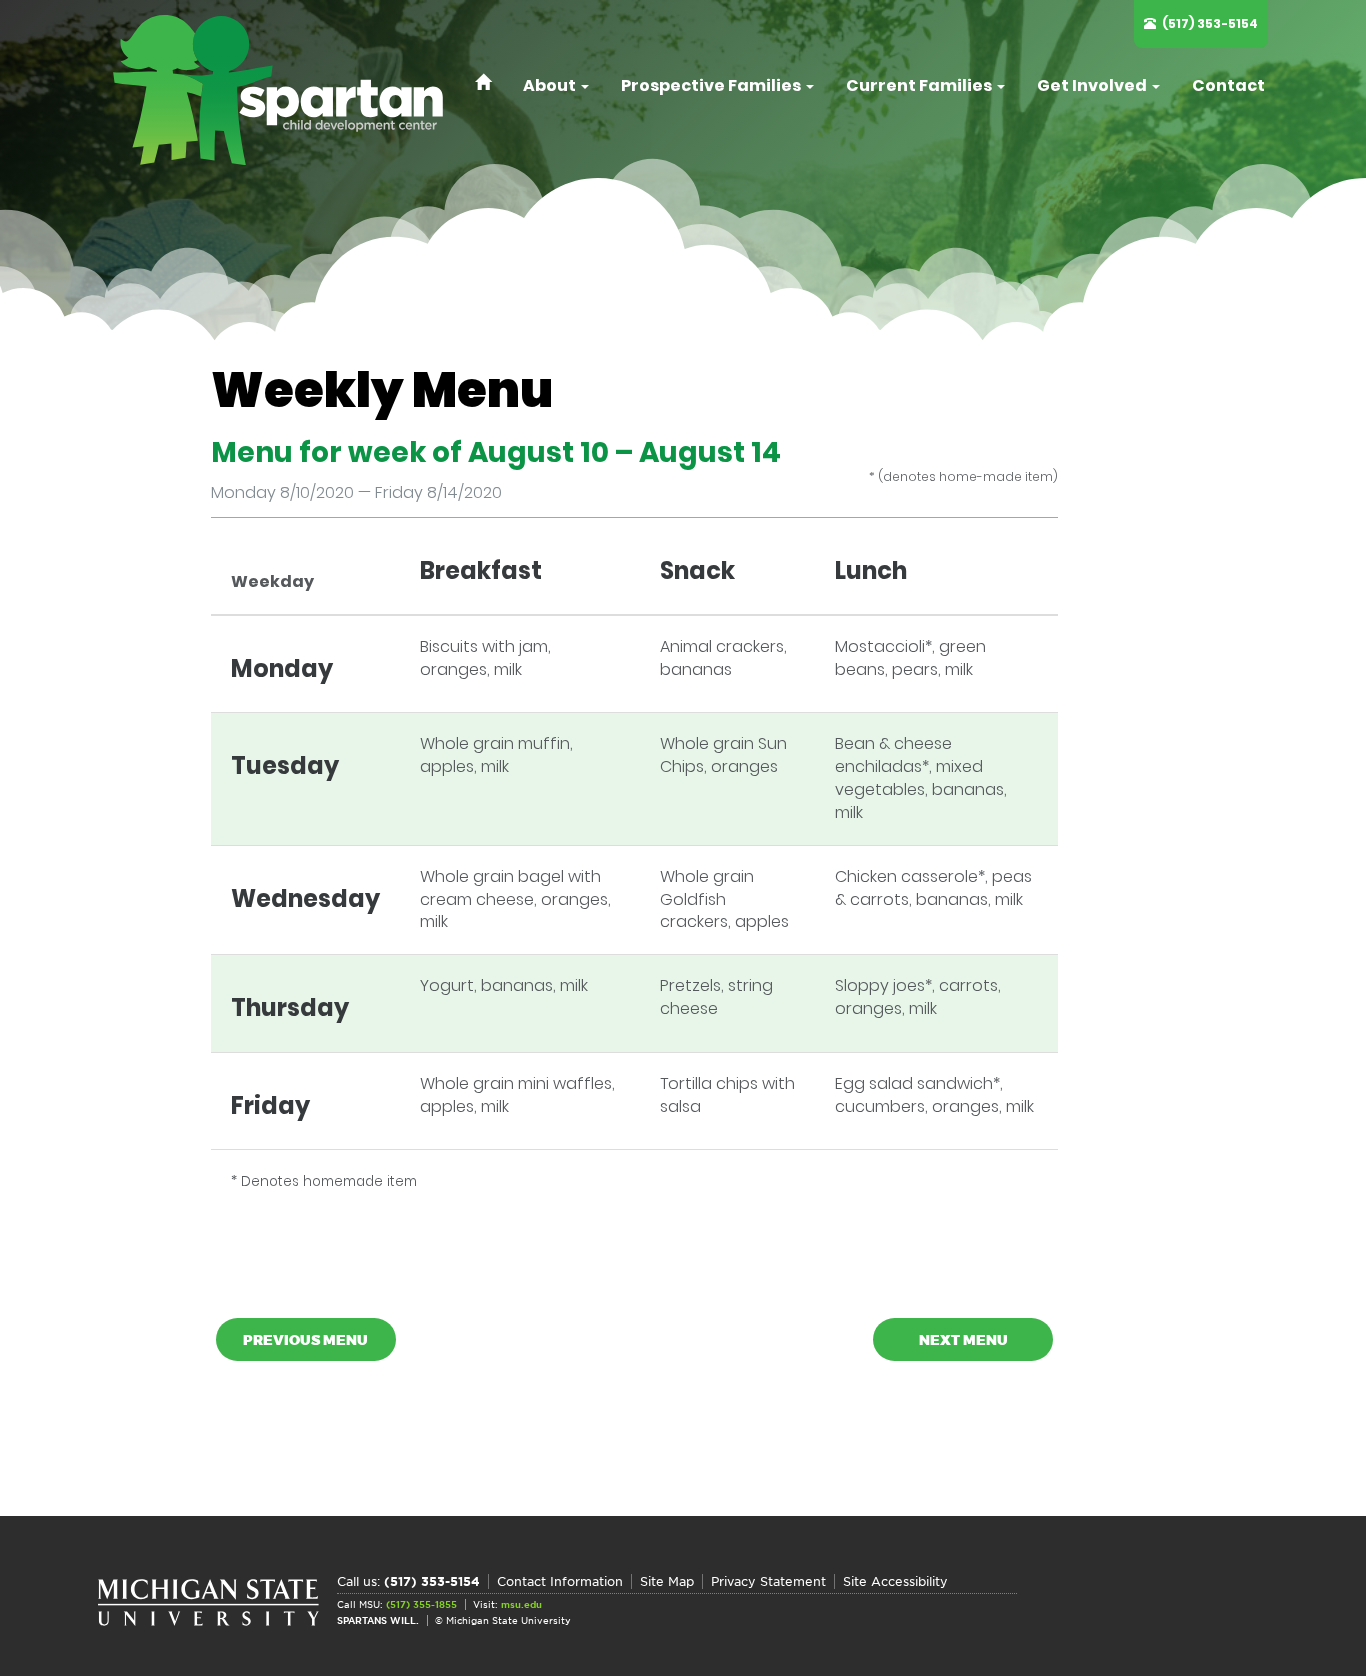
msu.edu (521, 1604)
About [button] (551, 85)
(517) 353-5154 (1210, 23)
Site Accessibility (895, 1581)
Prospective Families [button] (712, 85)
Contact (1228, 85)
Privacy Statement (768, 1581)
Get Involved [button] (1093, 85)
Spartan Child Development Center (288, 90)
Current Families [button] (920, 85)
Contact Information (560, 1581)
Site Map (667, 1581)
